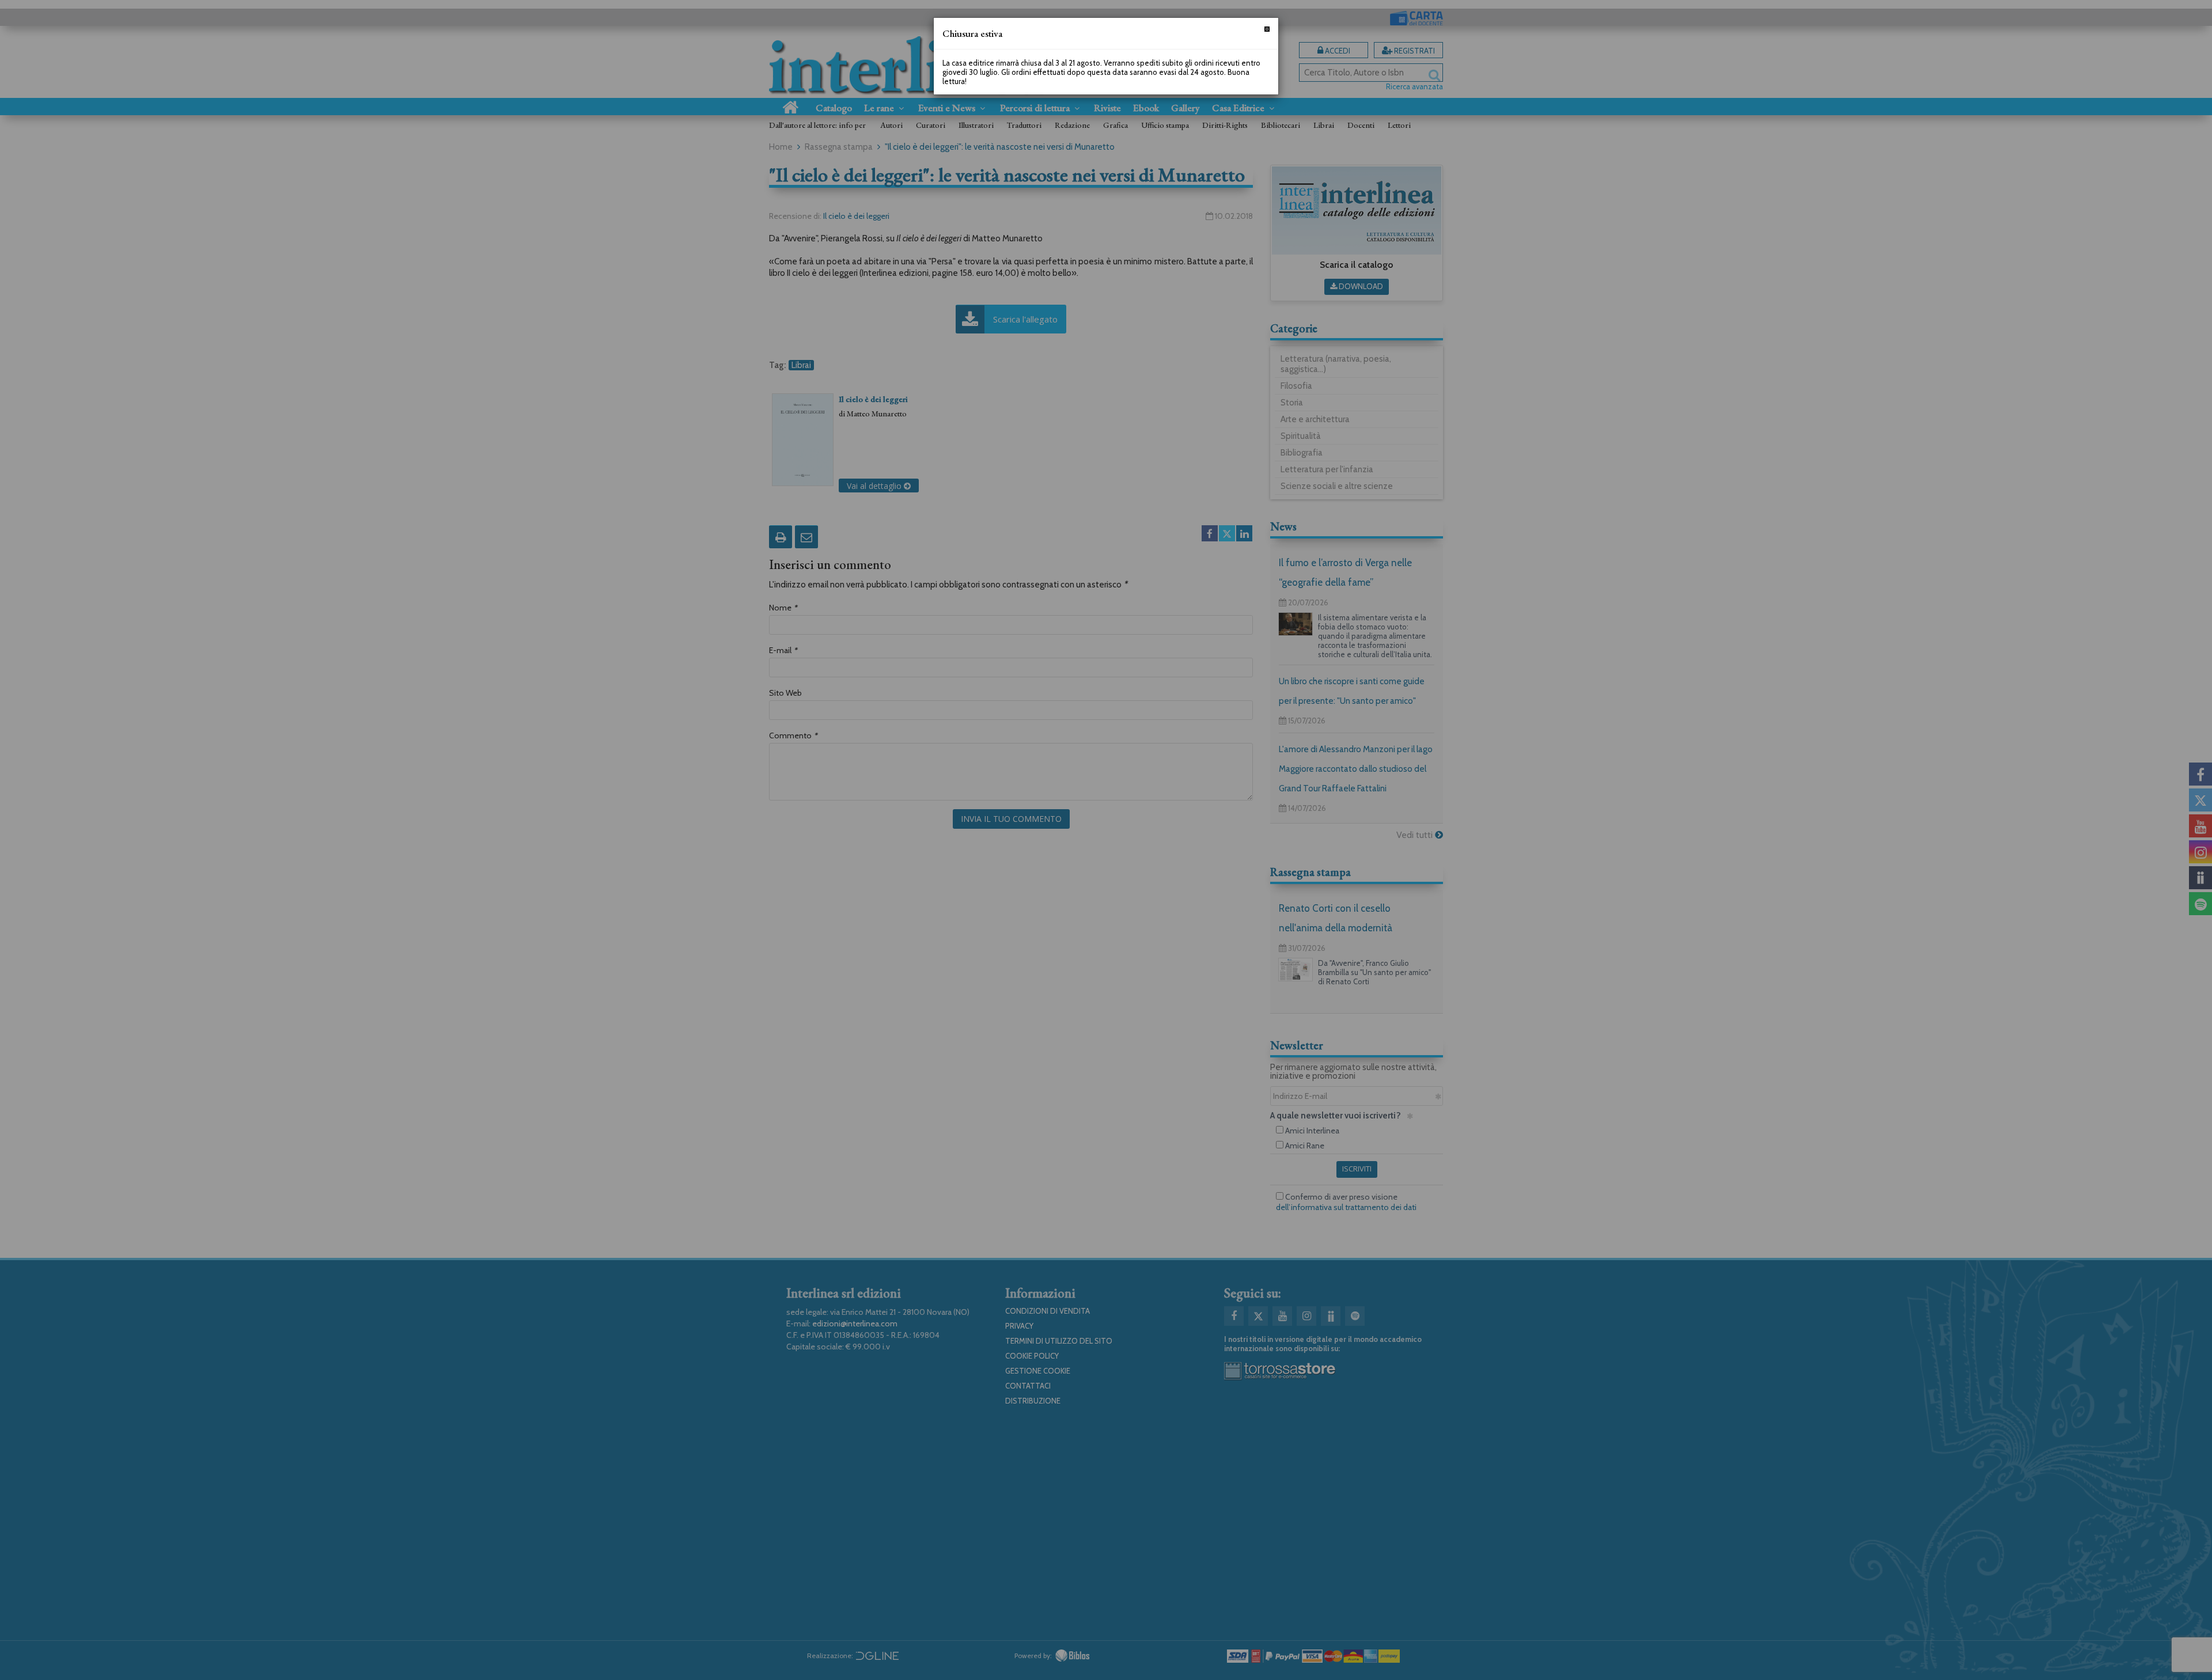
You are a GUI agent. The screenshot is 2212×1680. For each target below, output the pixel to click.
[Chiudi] (1267, 29)
